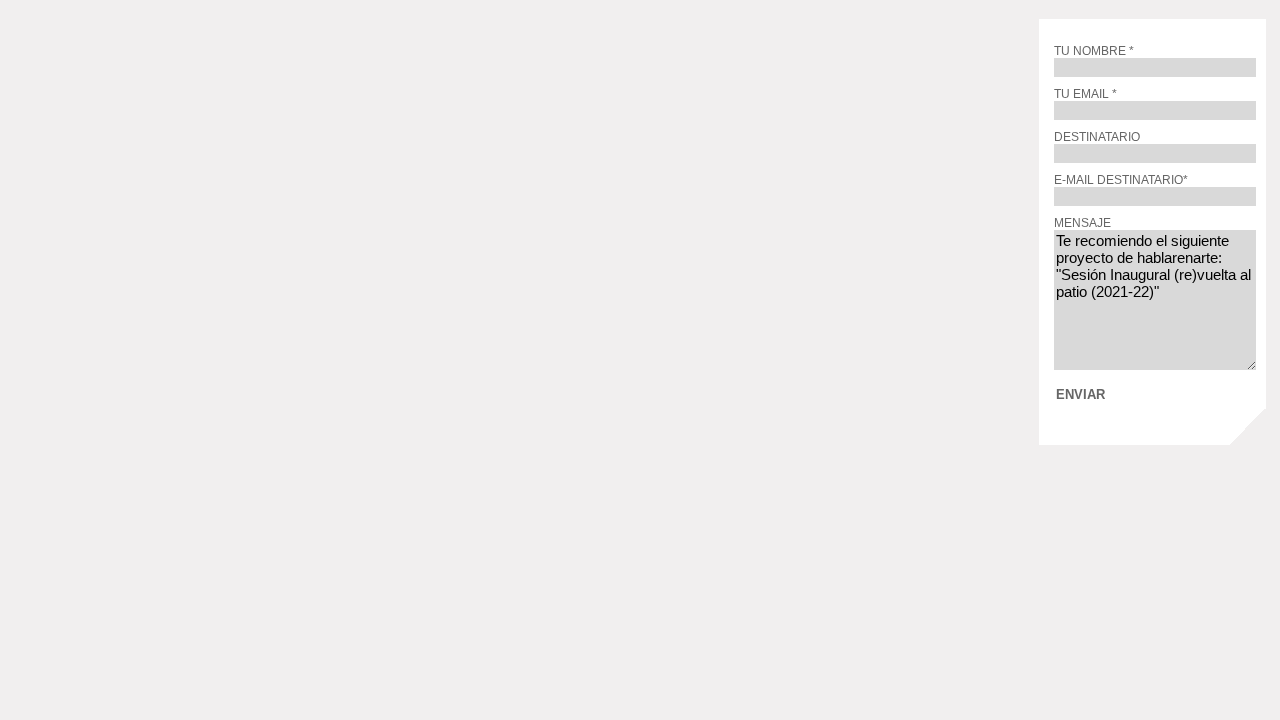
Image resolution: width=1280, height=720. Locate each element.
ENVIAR (1080, 393)
